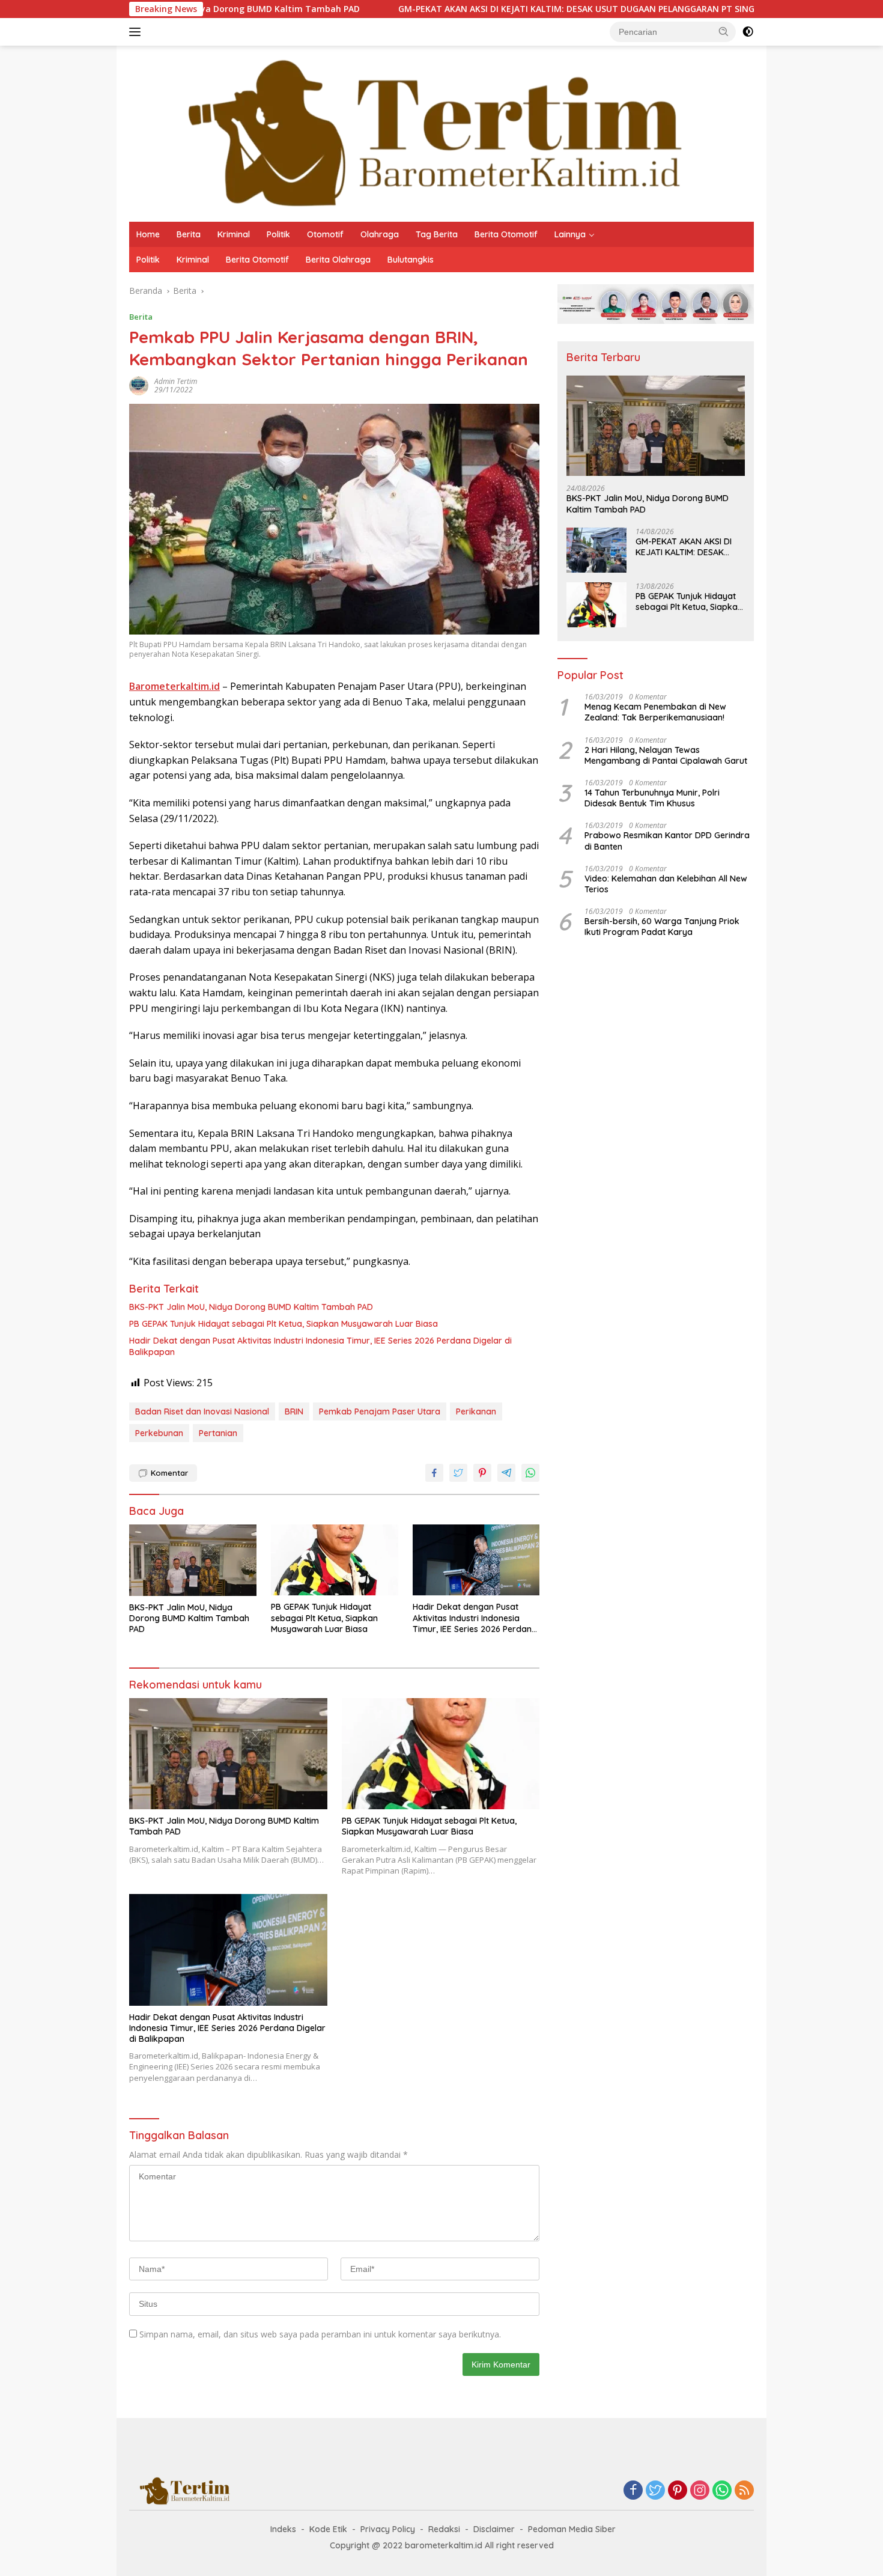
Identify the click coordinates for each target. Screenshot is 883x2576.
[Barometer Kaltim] (426, 132)
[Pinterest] (678, 2491)
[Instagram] (700, 2491)
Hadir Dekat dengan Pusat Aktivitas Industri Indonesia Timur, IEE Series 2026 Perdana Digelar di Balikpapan (320, 1346)
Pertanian (218, 1433)
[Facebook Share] (434, 1473)
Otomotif (325, 234)
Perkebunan (159, 1433)
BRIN (294, 1411)
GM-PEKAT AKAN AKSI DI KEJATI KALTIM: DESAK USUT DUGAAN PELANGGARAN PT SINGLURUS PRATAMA (512, 9)
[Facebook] (633, 2491)
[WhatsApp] (722, 2491)
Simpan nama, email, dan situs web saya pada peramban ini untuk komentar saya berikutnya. (320, 2334)
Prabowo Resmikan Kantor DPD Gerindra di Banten (667, 841)
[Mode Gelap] (748, 32)
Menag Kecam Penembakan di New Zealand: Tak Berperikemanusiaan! (655, 713)
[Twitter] (655, 2491)
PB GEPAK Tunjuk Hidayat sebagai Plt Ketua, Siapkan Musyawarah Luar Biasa (284, 1324)
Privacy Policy (388, 2529)
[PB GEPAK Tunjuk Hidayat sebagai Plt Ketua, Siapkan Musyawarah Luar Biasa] (335, 1560)
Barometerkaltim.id (174, 686)
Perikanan (476, 1411)
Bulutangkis (411, 260)
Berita (189, 234)
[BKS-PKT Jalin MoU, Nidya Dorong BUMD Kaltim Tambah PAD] (193, 1560)
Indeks (283, 2529)
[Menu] (137, 32)
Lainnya (570, 234)
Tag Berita (437, 234)
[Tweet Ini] (458, 1473)
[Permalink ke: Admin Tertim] (139, 385)
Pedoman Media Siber (572, 2529)
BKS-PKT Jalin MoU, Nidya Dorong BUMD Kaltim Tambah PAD (251, 1307)
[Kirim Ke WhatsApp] (530, 1473)
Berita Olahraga (338, 260)
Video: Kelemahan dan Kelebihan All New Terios (666, 884)
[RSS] (744, 2491)
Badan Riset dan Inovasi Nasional (202, 1411)
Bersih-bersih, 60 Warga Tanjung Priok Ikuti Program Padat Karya (662, 927)
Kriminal (234, 234)
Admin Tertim (176, 381)
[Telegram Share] (506, 1473)
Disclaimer (494, 2529)
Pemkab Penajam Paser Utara (380, 1411)
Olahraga (380, 234)
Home (148, 234)
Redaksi (444, 2529)
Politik (278, 234)
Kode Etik (328, 2529)
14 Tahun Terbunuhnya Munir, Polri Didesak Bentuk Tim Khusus (652, 798)
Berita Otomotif (506, 234)
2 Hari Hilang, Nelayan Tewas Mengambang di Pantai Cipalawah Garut (666, 755)
